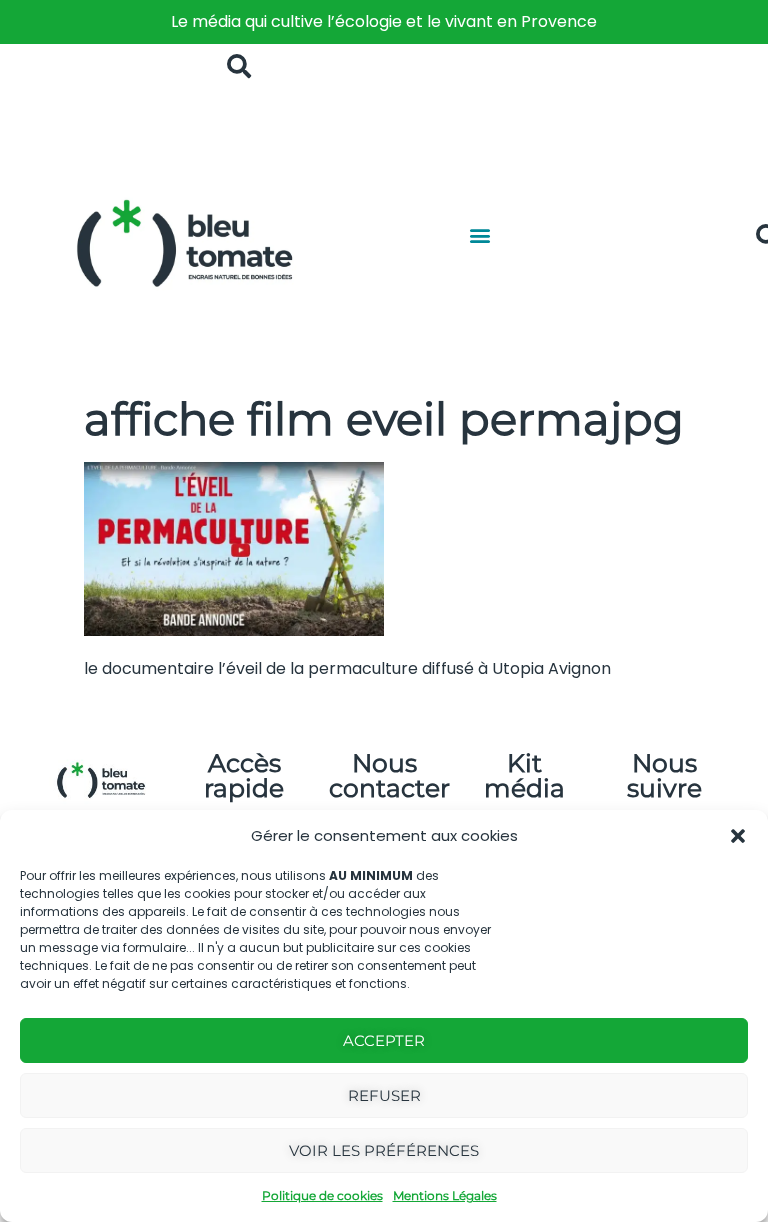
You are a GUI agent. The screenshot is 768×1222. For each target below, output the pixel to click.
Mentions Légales (445, 1195)
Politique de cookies (322, 1195)
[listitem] (384, 22)
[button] (738, 836)
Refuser (384, 1095)
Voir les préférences (384, 1150)
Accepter (384, 1040)
